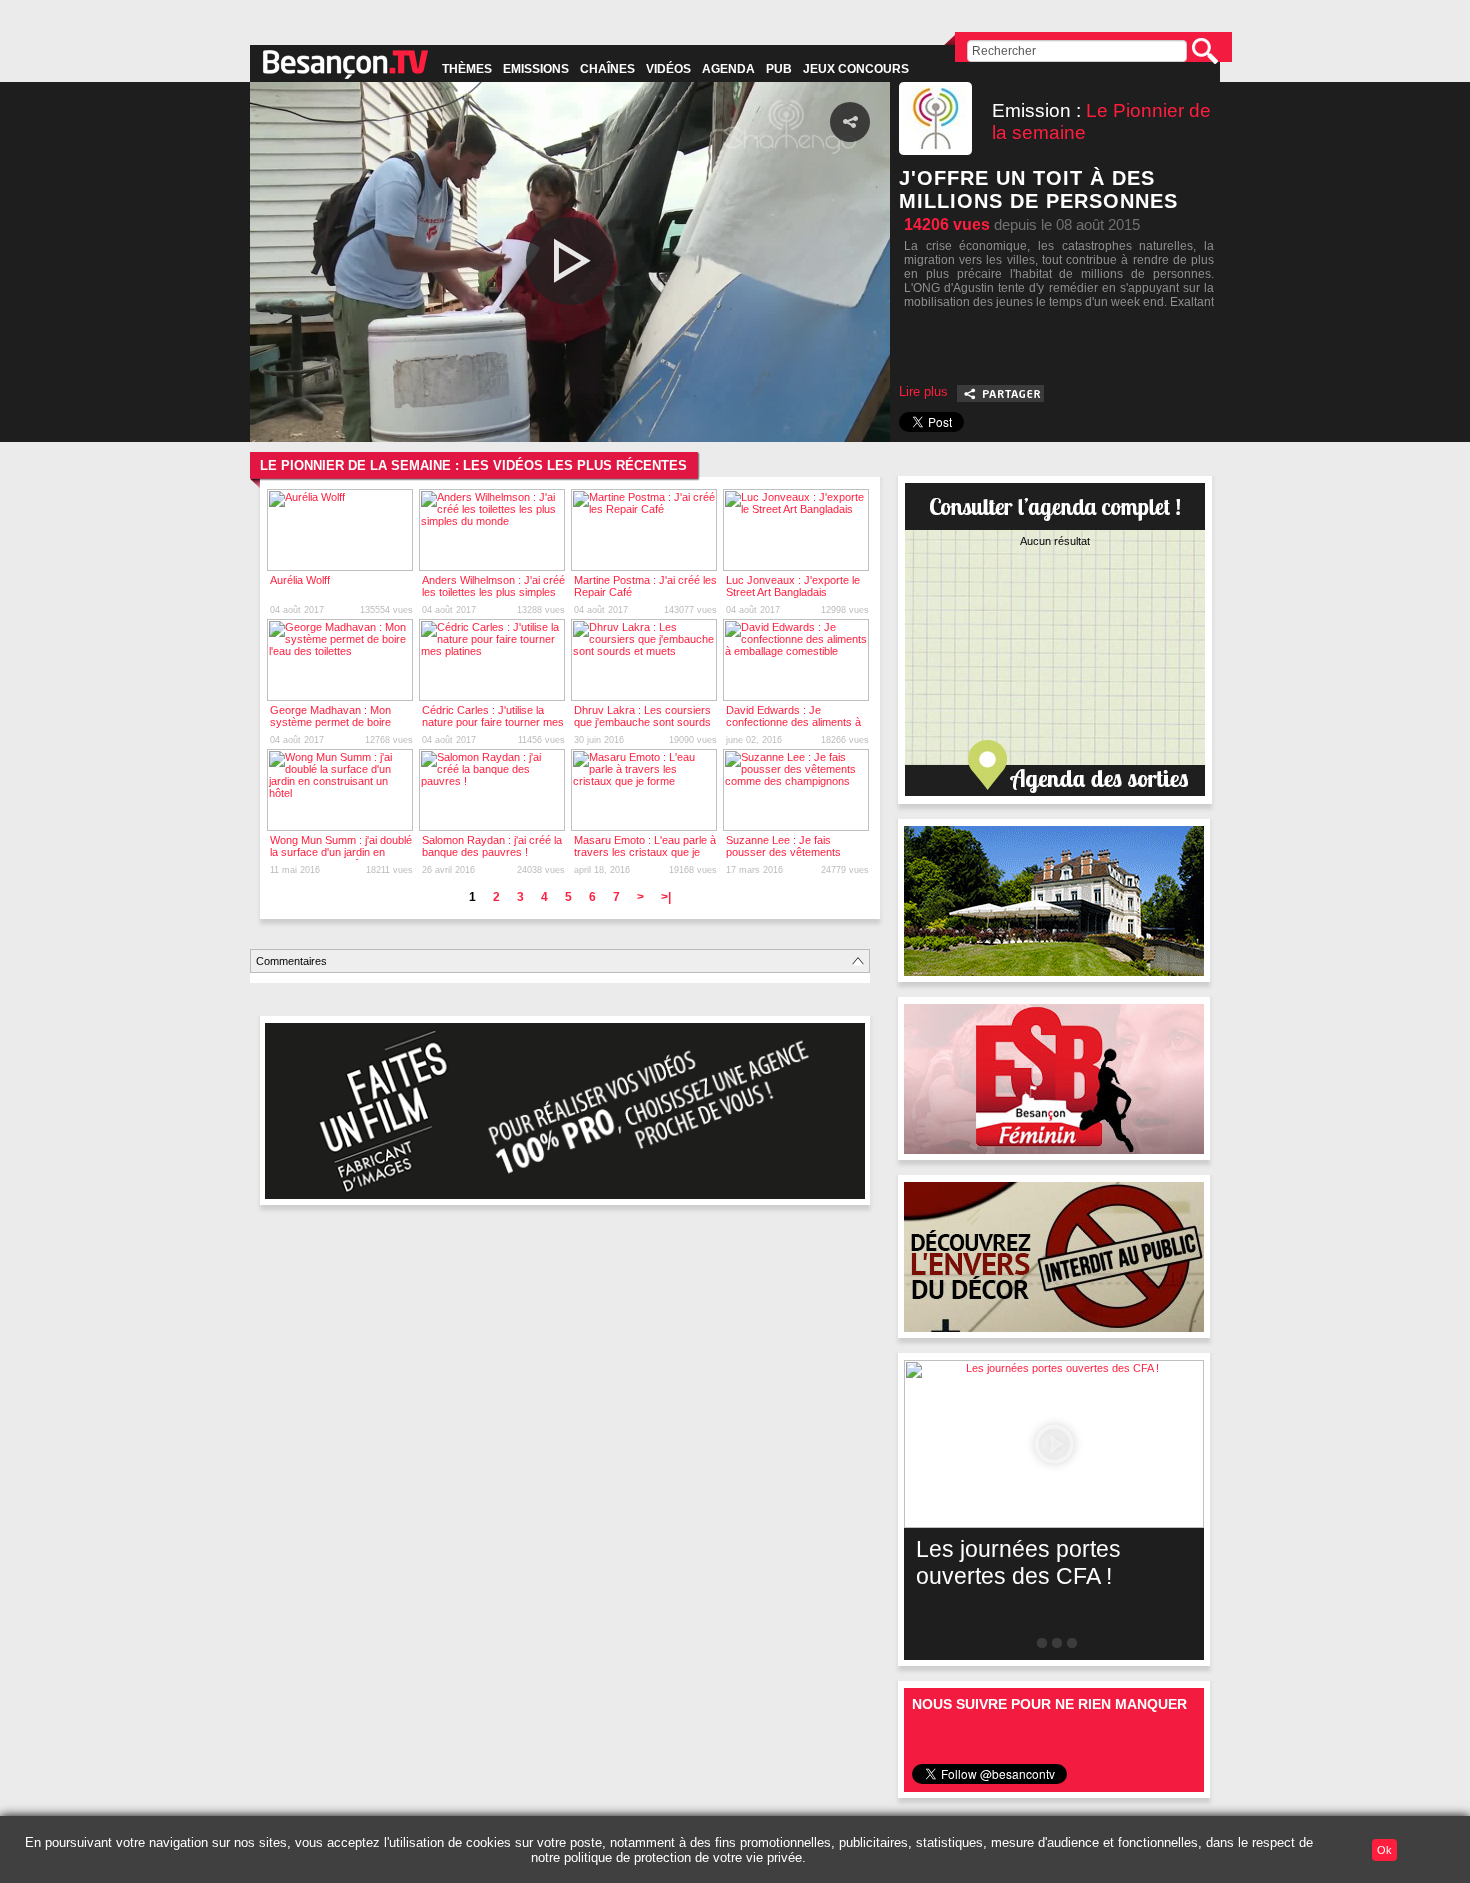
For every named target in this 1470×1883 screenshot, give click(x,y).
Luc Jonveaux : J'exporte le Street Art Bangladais (793, 586)
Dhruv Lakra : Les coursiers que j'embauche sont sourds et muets (642, 722)
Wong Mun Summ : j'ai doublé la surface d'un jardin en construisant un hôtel (341, 852)
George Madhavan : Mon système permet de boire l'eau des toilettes (330, 722)
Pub (779, 69)
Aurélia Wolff (300, 580)
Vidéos (668, 69)
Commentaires (291, 961)
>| (666, 897)
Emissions (536, 69)
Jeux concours (856, 69)
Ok (1384, 1850)
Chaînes (607, 69)
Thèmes (467, 69)
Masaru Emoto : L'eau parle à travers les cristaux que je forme (645, 852)
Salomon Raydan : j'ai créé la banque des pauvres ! (492, 846)
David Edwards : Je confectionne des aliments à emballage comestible (793, 722)
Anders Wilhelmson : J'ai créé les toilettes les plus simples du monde (493, 592)
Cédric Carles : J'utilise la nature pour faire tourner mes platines (493, 722)
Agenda (728, 69)
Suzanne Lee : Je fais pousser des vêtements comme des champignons (788, 852)
